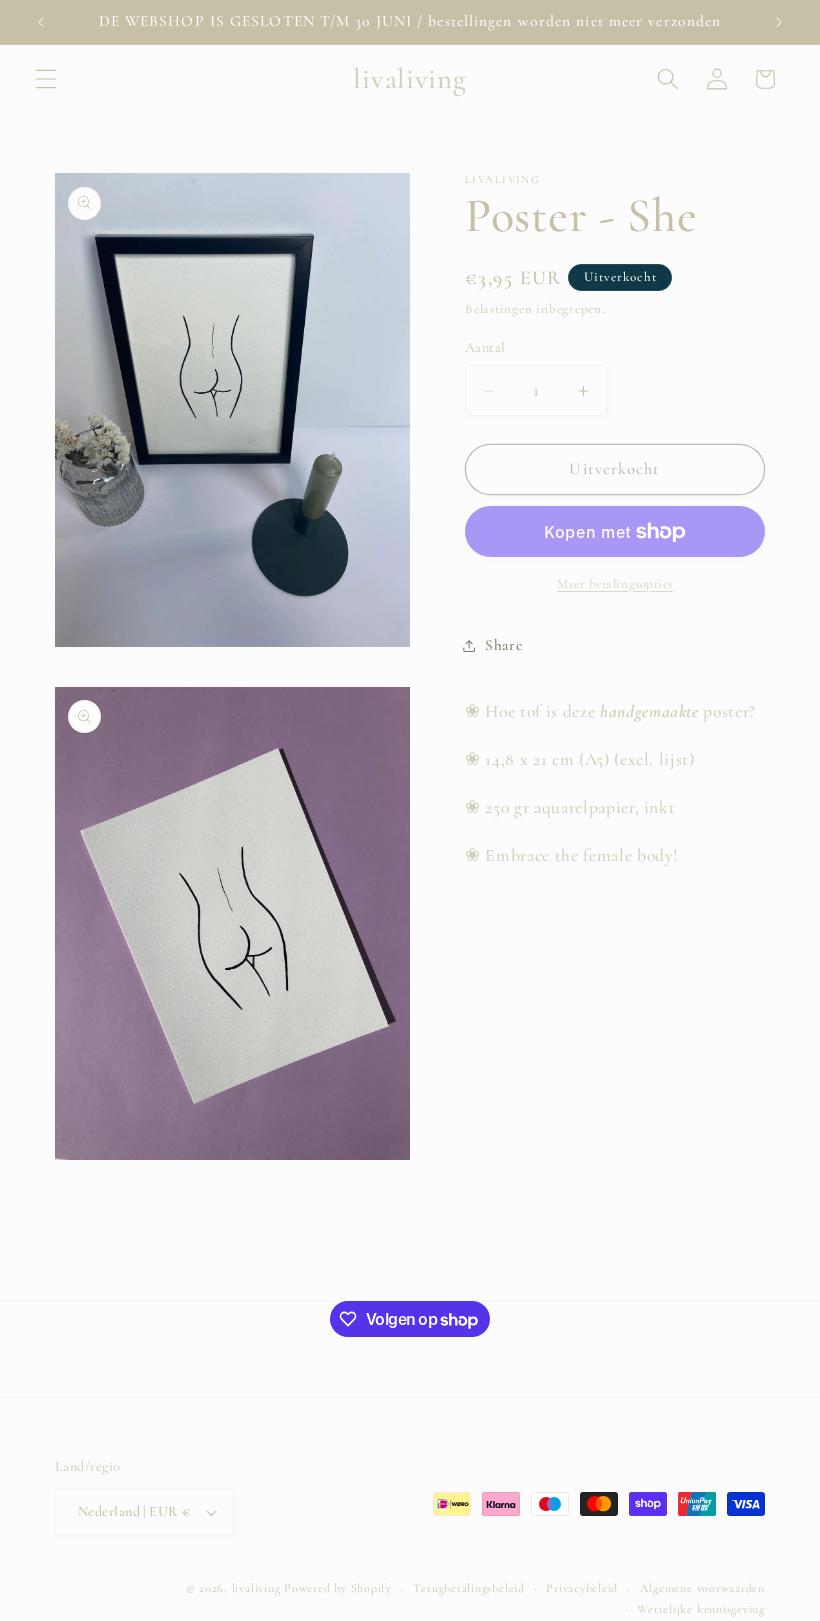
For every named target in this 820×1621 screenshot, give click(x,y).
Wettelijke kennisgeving (701, 1609)
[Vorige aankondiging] (41, 22)
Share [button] (503, 645)
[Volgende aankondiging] (779, 22)
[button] (46, 79)
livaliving (256, 1588)
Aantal (485, 347)
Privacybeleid (582, 1588)
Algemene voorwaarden (702, 1588)
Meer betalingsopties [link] (615, 584)
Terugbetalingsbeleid (468, 1588)
